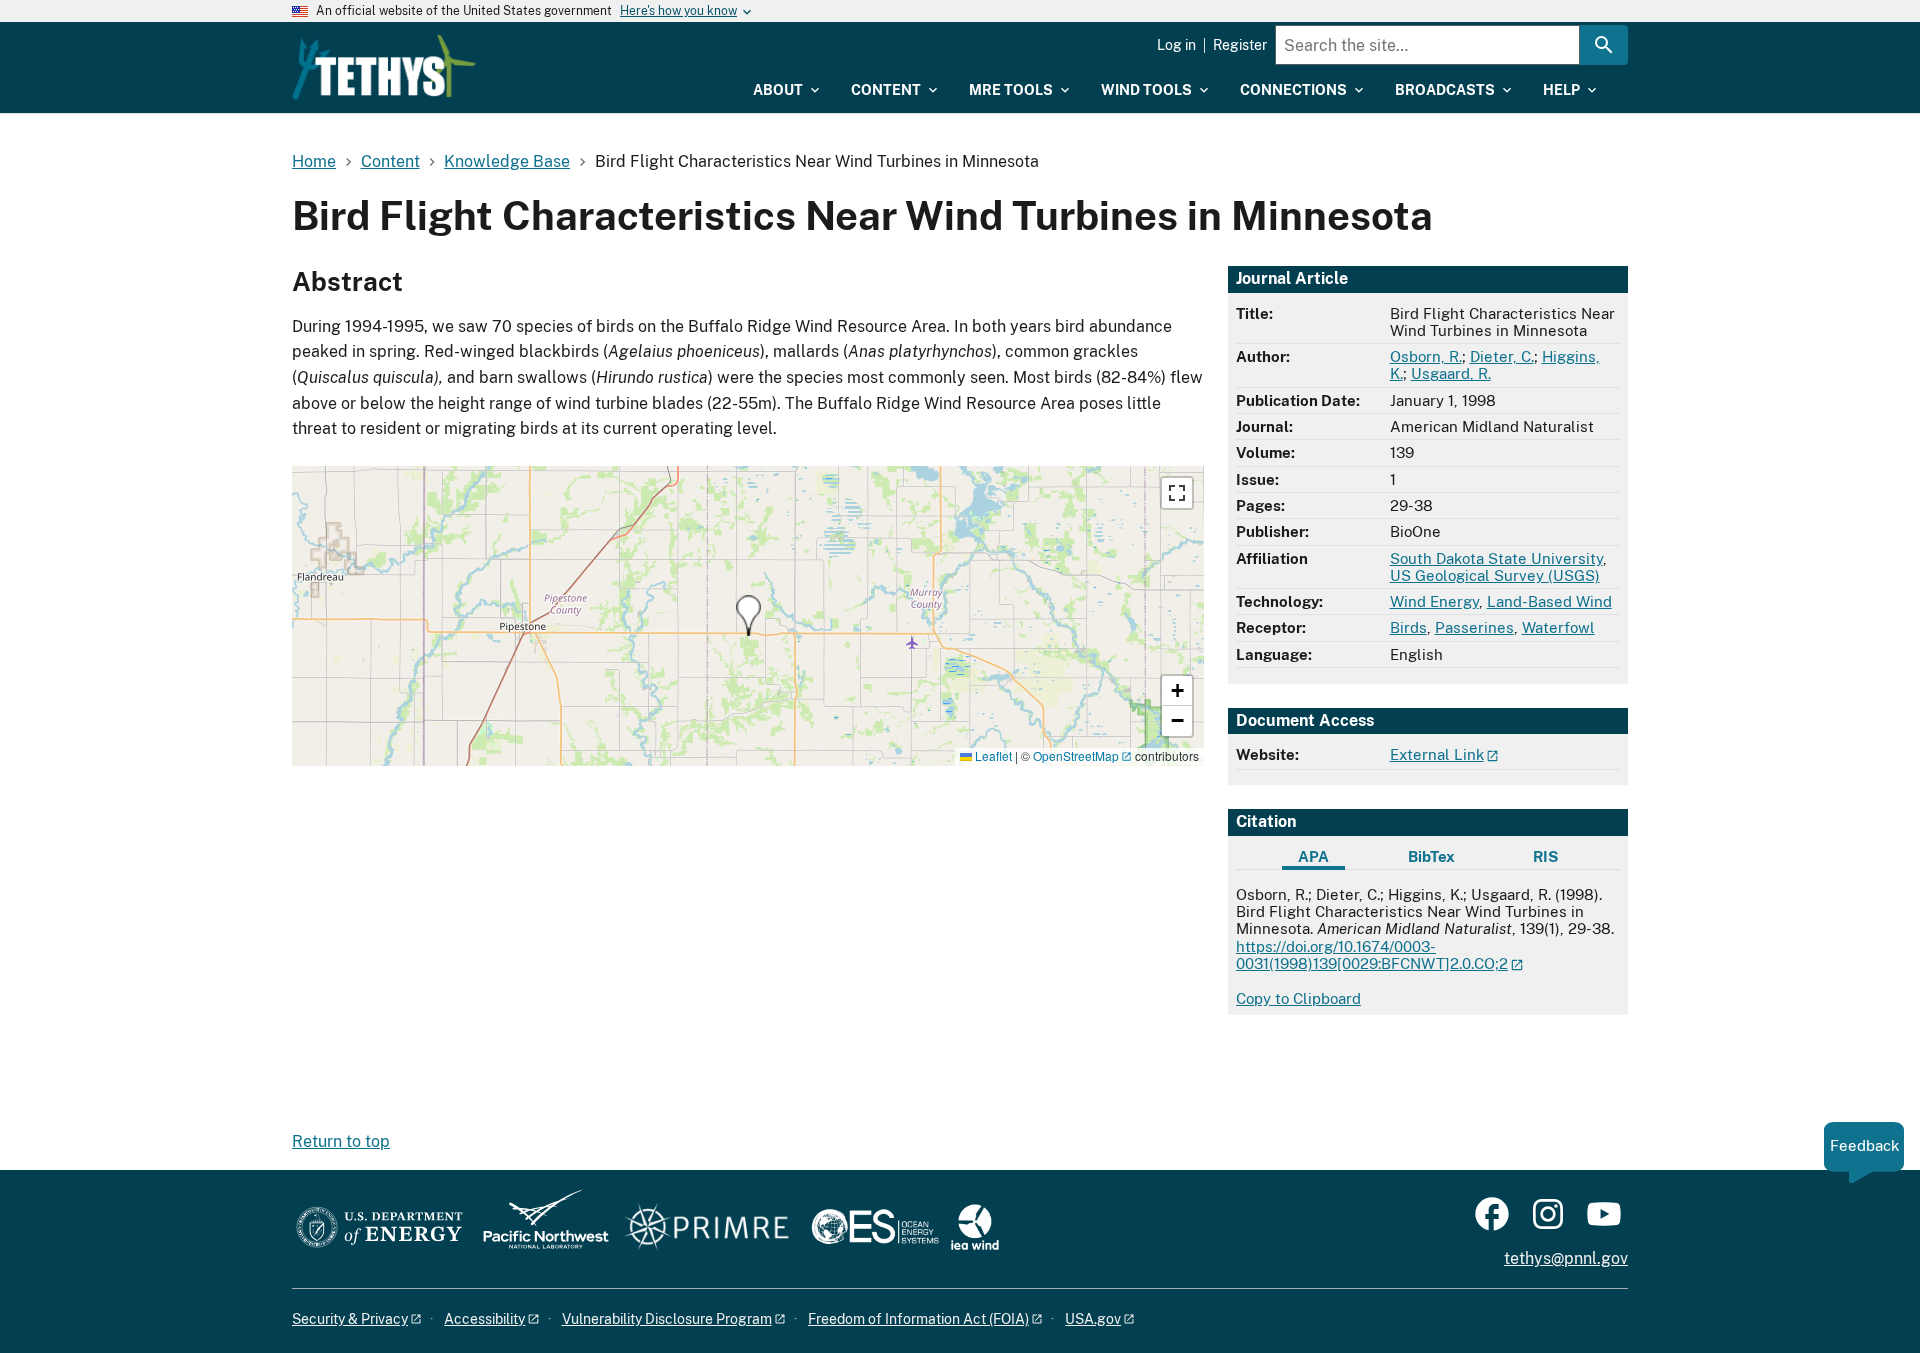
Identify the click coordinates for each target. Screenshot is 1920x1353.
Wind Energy (1434, 601)
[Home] (384, 67)
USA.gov (1093, 1319)
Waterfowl (1558, 627)
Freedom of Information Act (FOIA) (918, 1319)
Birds (1408, 627)
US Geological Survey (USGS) (1495, 575)
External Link (1437, 754)
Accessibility (484, 1319)
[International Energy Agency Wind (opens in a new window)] (975, 1228)
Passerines (1474, 627)
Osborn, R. (1426, 356)
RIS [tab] (1545, 856)
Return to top (341, 1141)
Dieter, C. (1502, 356)
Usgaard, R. (1451, 373)
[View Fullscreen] (1177, 493)
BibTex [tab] (1431, 856)
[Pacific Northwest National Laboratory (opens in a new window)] (538, 1228)
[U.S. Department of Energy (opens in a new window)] (379, 1228)
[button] (748, 615)
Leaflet (992, 755)
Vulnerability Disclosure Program (667, 1319)
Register (1240, 45)
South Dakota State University (1496, 558)
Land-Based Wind (1549, 601)
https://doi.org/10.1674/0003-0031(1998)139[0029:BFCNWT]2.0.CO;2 (1372, 955)
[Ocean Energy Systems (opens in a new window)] (876, 1228)
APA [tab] (1313, 856)
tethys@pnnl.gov (1566, 1258)
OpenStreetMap (1076, 755)
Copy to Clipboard (1298, 998)
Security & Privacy (350, 1319)
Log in (1176, 45)
